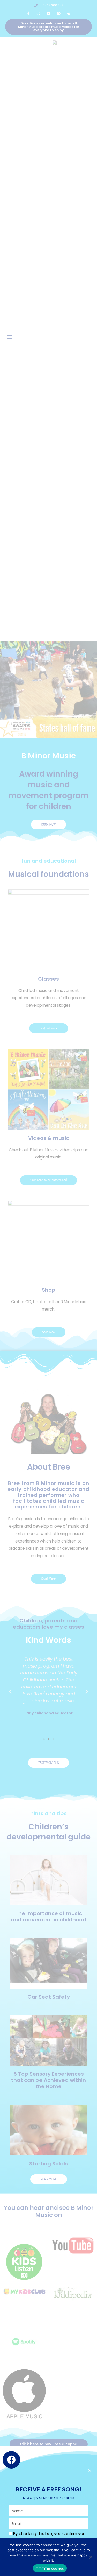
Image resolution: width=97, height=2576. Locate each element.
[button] (90, 2470)
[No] (91, 2557)
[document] (48, 1288)
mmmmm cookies (50, 2568)
